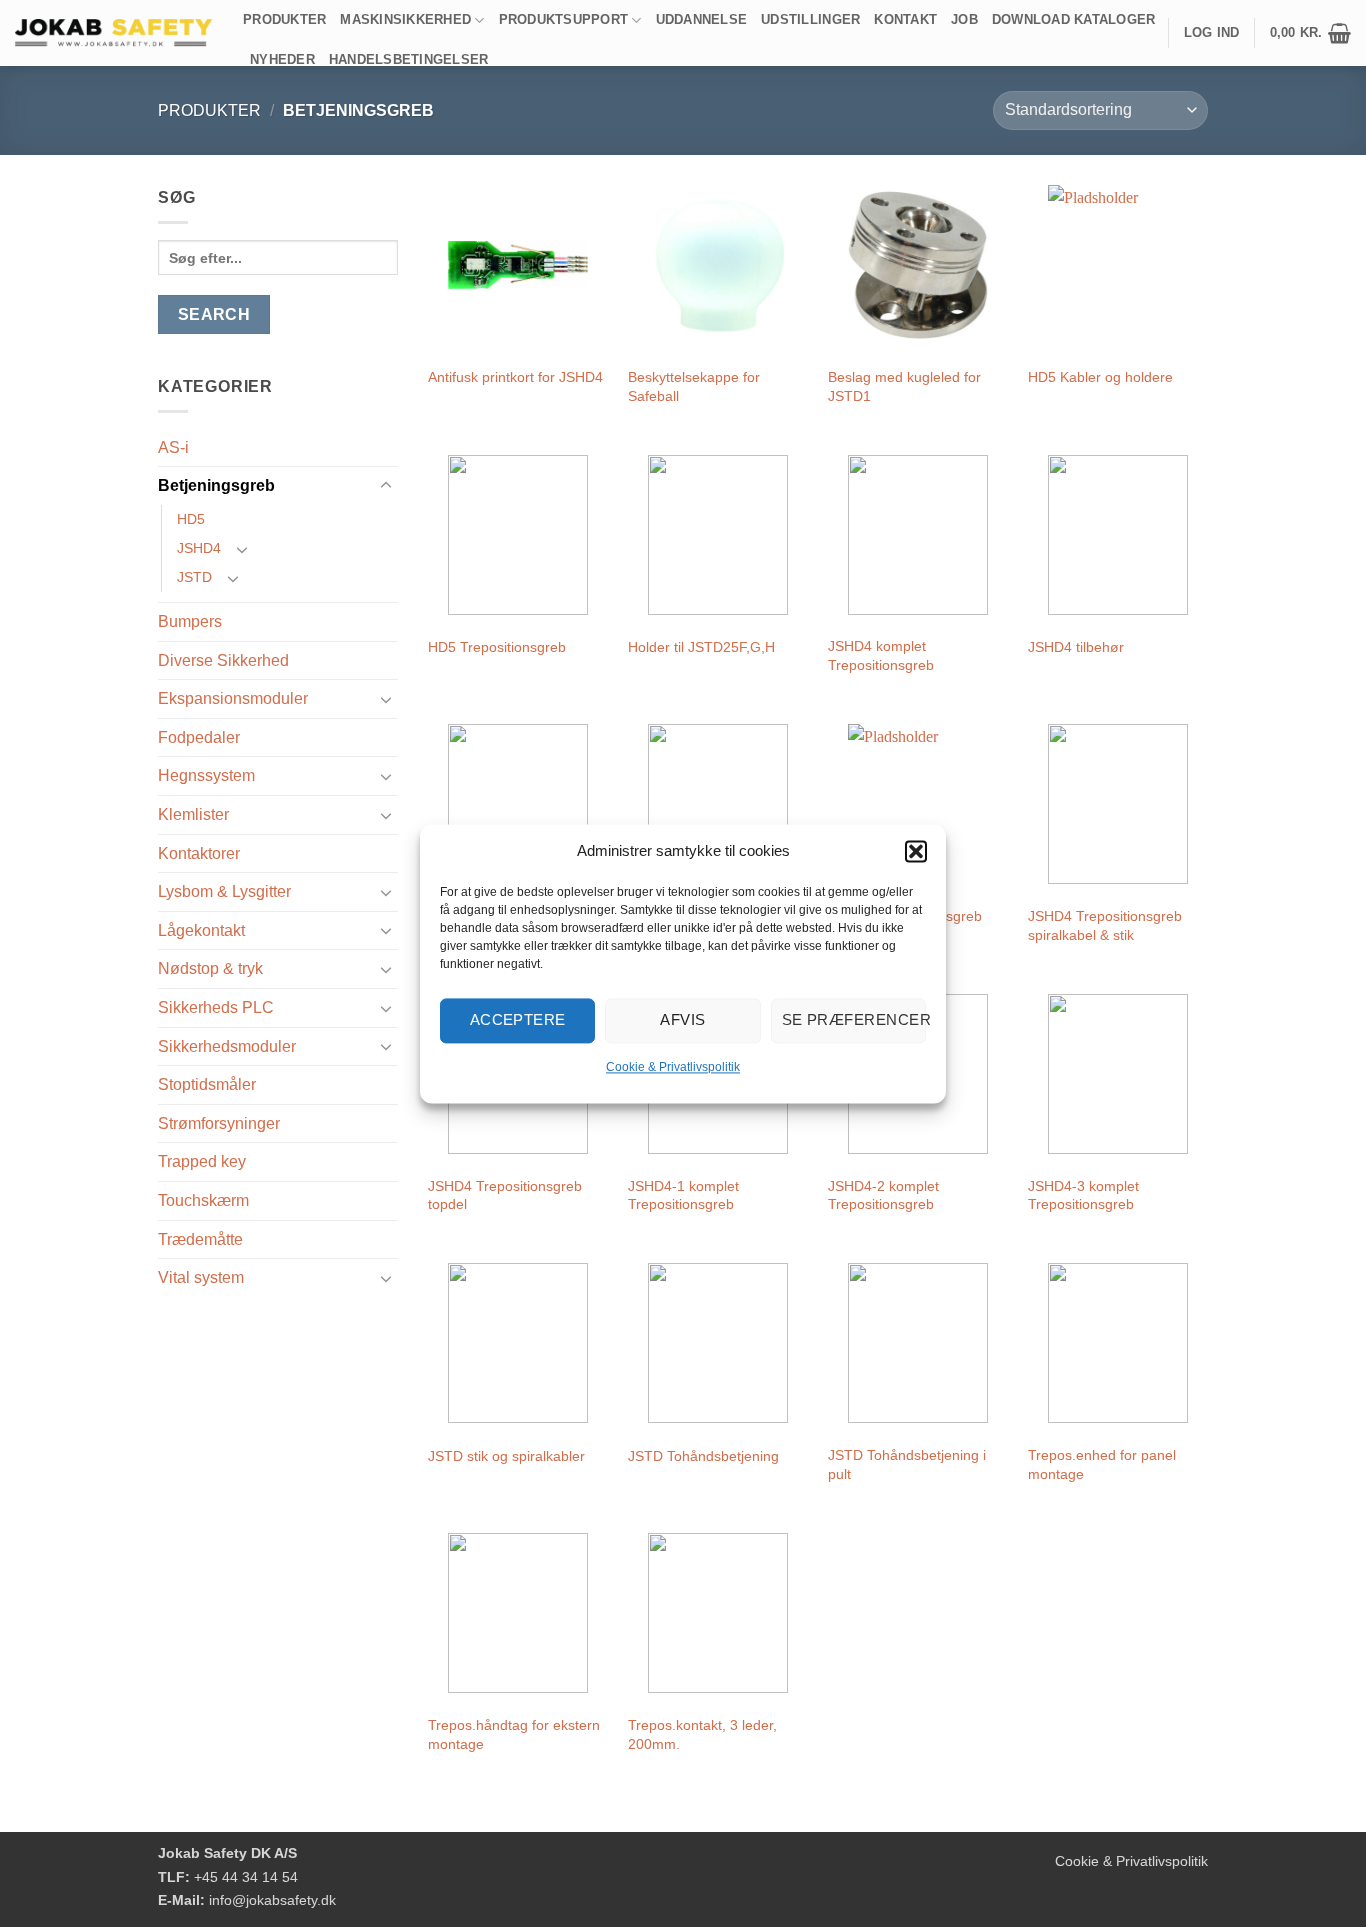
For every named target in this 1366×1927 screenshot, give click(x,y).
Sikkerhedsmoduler (227, 1046)
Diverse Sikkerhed (223, 660)
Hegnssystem (206, 775)
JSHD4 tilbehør (1076, 647)
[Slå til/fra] (386, 486)
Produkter (284, 19)
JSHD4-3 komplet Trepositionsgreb (1083, 1195)
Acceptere (518, 1019)
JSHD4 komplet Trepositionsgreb (881, 655)
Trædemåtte (200, 1239)
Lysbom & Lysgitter (224, 891)
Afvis (682, 1019)
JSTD (194, 577)
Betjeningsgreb (216, 485)
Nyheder (282, 59)
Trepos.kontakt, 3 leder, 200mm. (702, 1734)
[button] (916, 851)
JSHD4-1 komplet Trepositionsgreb (683, 1195)
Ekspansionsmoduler (233, 698)
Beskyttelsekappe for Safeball (694, 386)
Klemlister (193, 814)
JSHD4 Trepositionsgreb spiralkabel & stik (1105, 925)
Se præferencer (854, 1019)
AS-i (173, 447)
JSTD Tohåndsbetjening (703, 1456)
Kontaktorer (199, 853)
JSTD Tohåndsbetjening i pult (907, 1464)
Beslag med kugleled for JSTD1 (904, 386)
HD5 (191, 519)
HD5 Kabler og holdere (1100, 377)
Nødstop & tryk (210, 968)
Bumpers (190, 621)
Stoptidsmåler (207, 1084)
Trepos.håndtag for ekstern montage (514, 1734)
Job (964, 19)
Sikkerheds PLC (216, 1007)
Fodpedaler (199, 737)
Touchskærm (203, 1200)
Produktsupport (564, 19)
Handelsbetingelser (409, 59)
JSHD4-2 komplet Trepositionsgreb (883, 1195)
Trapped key (202, 1161)
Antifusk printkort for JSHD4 (515, 377)
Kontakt (905, 19)
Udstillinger (810, 19)
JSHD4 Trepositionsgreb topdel (505, 1195)
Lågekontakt (201, 930)
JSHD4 (199, 548)
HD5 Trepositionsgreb (497, 647)
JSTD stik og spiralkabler (506, 1456)
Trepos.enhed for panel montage (1102, 1464)
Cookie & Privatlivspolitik (673, 1067)
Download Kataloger (1074, 19)
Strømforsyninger (219, 1123)
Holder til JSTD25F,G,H (701, 647)
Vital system (201, 1277)
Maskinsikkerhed (405, 19)
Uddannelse (702, 19)
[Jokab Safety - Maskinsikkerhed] (114, 33)
